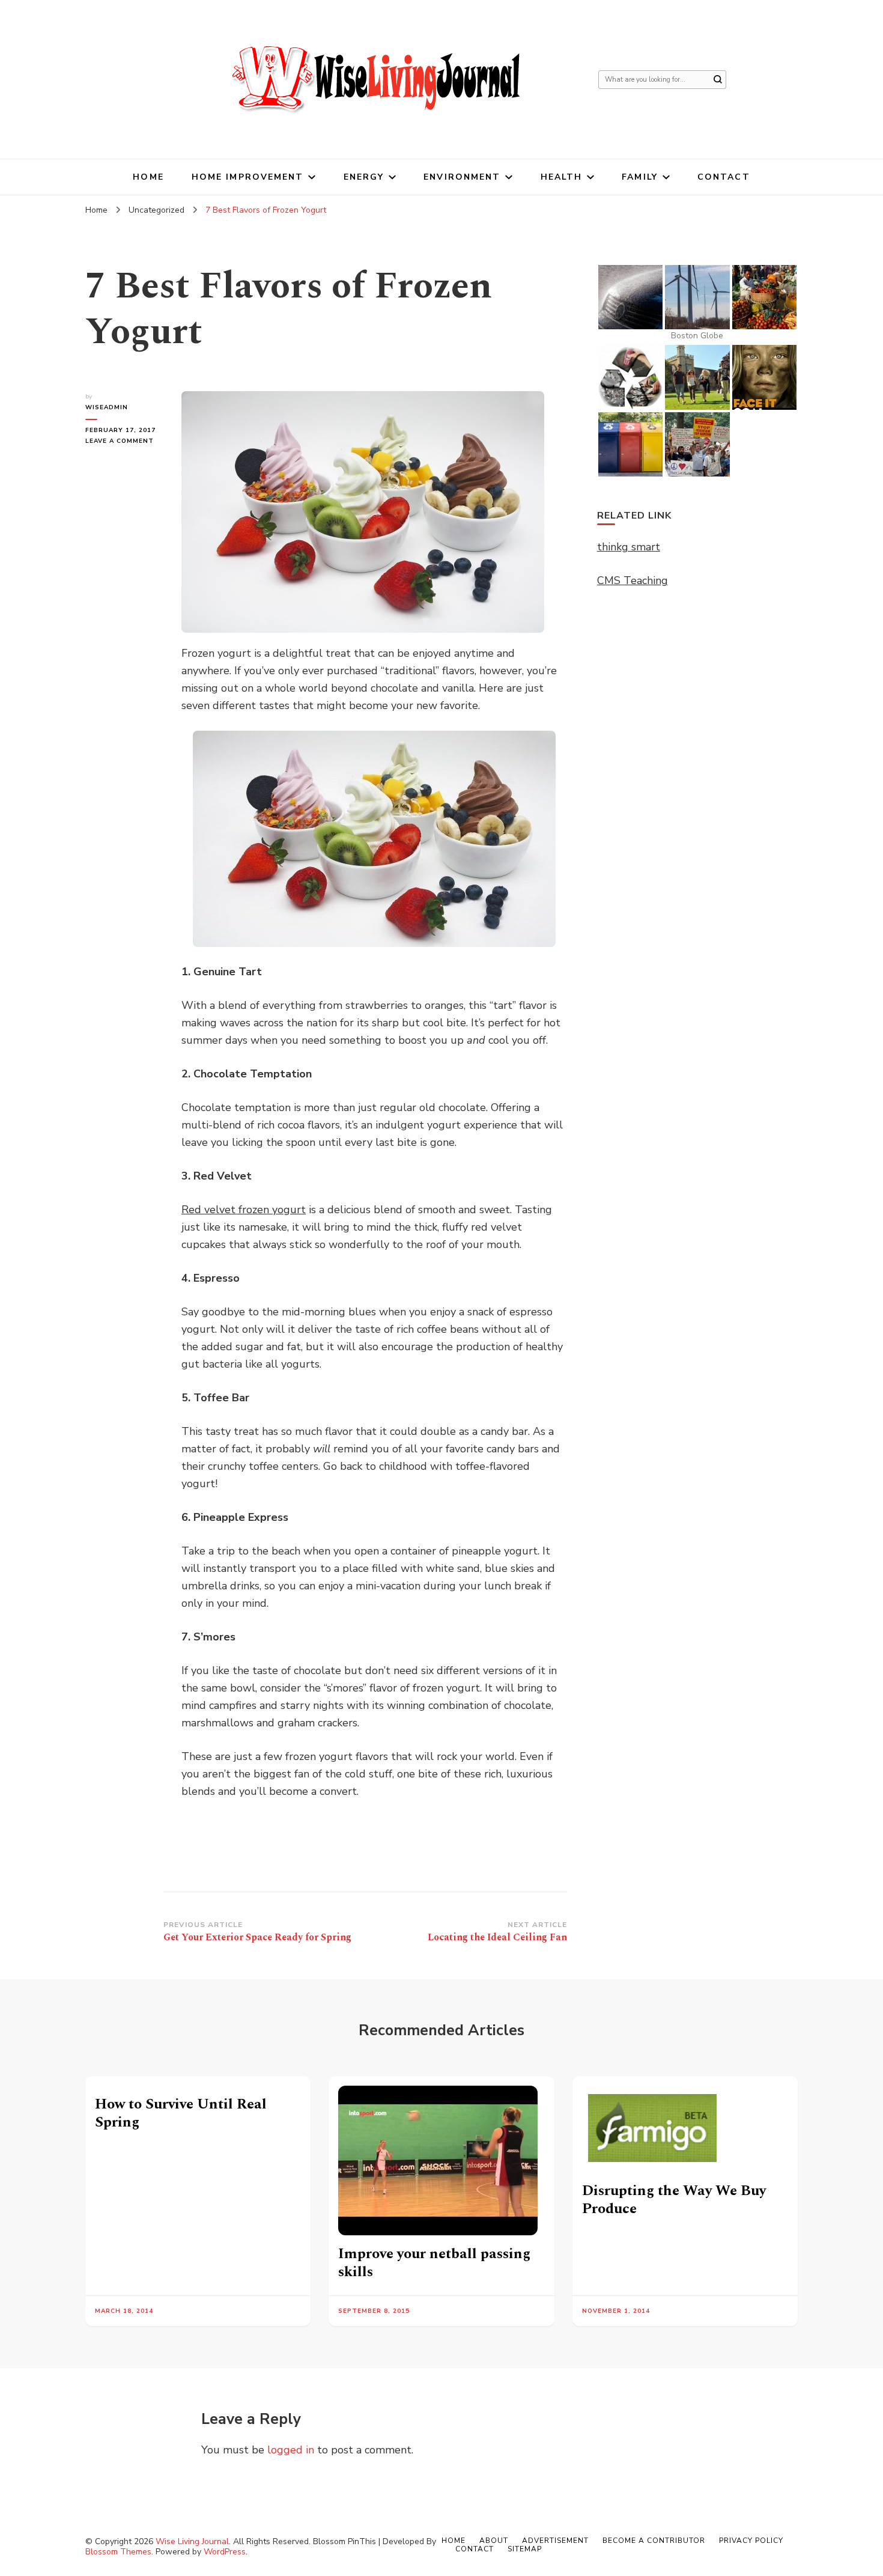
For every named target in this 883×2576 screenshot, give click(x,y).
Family (640, 177)
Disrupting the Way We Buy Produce (674, 2200)
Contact (724, 177)
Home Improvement (248, 177)
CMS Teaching (633, 580)
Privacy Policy (751, 2541)
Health (562, 177)
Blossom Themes (118, 2552)
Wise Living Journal (192, 2541)
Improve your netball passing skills (434, 2263)
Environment (462, 177)
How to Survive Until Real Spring (181, 2113)
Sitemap (525, 2549)
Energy (364, 177)
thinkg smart (629, 547)
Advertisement (555, 2541)
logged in (291, 2450)
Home (148, 177)
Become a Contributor (654, 2541)
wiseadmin (107, 407)
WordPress (225, 2552)
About (494, 2541)
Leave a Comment (124, 441)
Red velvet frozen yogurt (244, 1210)
